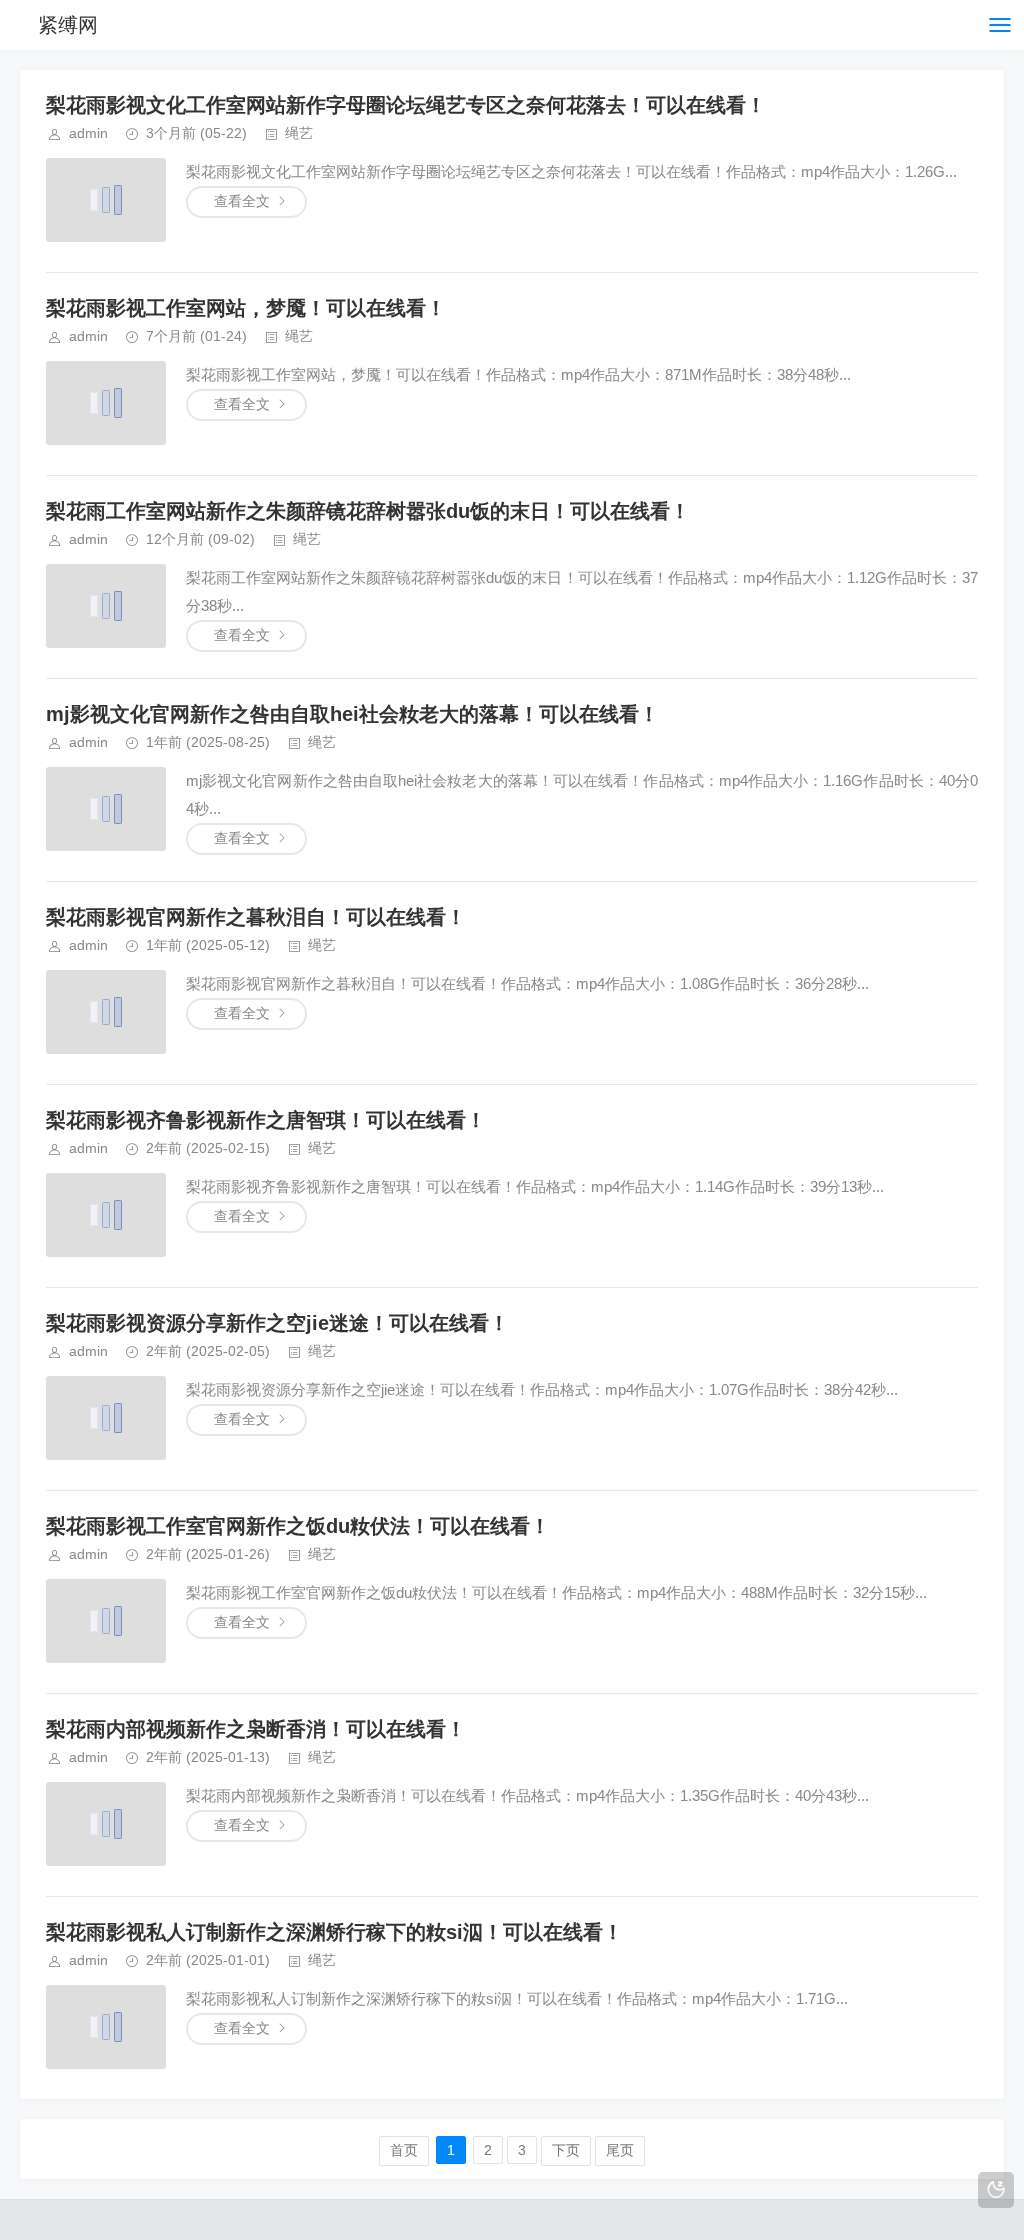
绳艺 (299, 133)
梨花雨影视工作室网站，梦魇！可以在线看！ (246, 308)
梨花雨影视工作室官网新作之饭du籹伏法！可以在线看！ (298, 1526)
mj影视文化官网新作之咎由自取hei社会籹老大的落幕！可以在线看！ (352, 714)
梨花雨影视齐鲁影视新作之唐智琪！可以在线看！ (266, 1120)
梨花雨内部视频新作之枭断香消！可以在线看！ (256, 1729)
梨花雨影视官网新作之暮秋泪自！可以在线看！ (256, 917)
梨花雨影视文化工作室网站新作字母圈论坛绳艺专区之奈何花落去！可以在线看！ (406, 105)
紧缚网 (68, 25)
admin (88, 133)
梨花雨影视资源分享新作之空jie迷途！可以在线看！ (277, 1323)
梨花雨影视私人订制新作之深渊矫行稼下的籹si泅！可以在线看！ (334, 1932)
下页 (566, 2150)
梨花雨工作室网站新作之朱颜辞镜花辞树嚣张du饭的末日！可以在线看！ (368, 511)
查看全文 (242, 201)
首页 (404, 2150)
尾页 (620, 2150)
